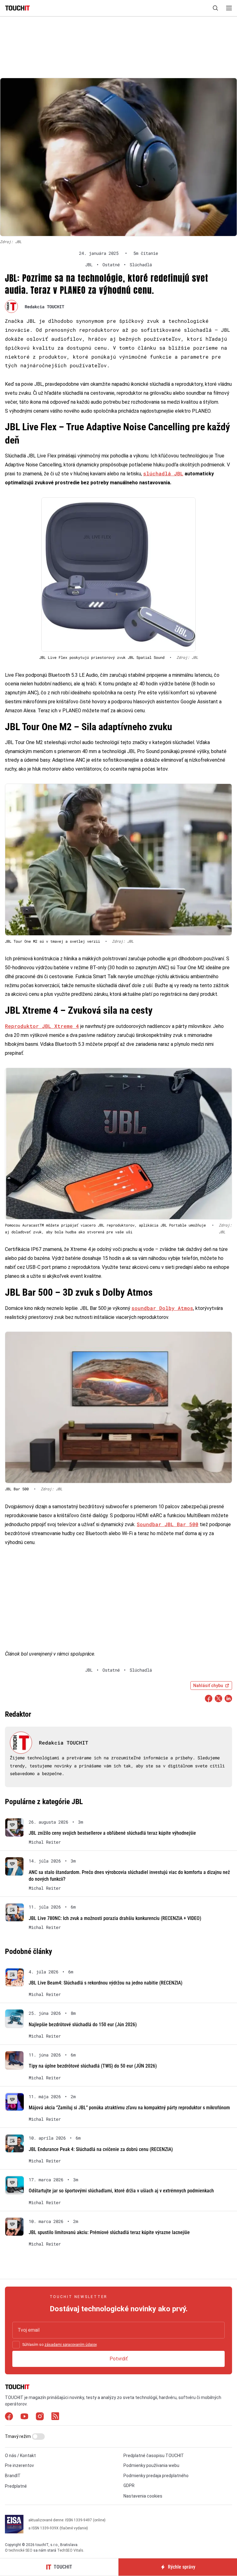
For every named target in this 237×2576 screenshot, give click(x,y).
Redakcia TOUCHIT (44, 307)
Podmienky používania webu (151, 2465)
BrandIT (13, 2476)
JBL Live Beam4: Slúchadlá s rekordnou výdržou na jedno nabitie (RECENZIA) (106, 1983)
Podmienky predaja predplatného (156, 2476)
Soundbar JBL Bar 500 (168, 1524)
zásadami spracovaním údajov (71, 2345)
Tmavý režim (18, 2436)
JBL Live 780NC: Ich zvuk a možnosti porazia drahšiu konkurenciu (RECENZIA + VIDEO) (115, 1918)
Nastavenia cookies (143, 2496)
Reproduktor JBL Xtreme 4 (42, 1026)
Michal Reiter (45, 1842)
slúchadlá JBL (163, 473)
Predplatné (16, 2486)
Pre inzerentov (19, 2465)
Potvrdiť (119, 2359)
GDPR (129, 2486)
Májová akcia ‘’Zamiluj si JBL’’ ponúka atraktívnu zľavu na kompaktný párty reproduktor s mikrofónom (129, 2108)
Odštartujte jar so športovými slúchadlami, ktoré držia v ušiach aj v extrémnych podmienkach (121, 2191)
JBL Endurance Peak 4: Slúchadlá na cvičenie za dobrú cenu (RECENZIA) (101, 2149)
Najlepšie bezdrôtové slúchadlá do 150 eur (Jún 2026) (83, 2025)
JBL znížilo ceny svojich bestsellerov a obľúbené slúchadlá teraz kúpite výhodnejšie (112, 1833)
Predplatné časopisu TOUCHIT (154, 2456)
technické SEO (21, 2550)
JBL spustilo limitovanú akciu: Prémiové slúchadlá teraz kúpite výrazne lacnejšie (109, 2232)
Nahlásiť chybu (208, 1686)
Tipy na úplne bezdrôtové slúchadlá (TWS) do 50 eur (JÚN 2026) (93, 2066)
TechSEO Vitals (70, 2550)
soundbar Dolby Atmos (162, 1308)
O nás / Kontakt (20, 2456)
